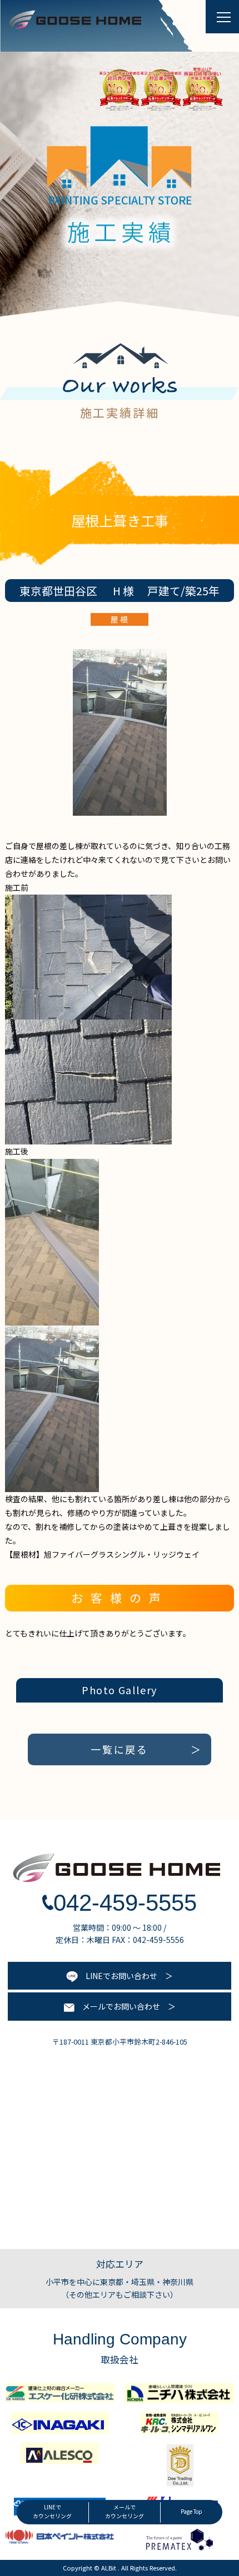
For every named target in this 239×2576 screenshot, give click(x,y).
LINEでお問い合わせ (118, 1976)
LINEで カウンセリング (52, 2512)
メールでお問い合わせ (117, 2006)
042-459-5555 (125, 1903)
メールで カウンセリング (125, 2512)
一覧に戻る (120, 1749)
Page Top (191, 2512)
